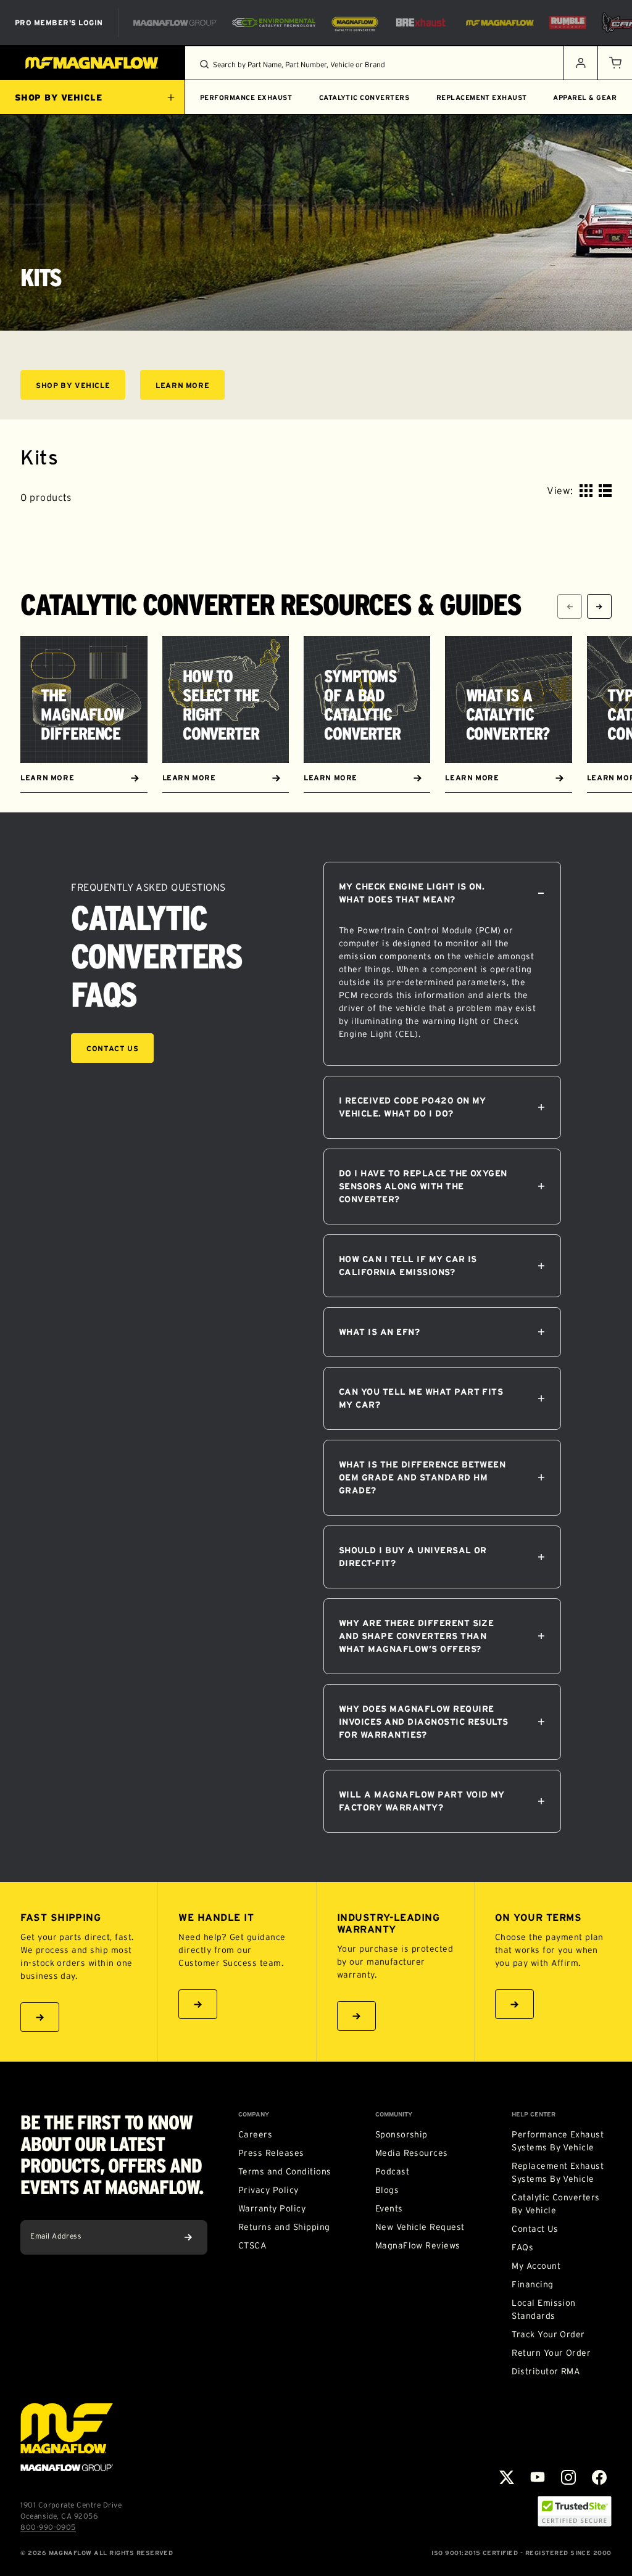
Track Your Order (548, 2334)
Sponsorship (401, 2134)
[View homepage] (93, 63)
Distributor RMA (546, 2371)
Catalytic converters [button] (364, 97)
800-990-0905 (48, 2527)
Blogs (387, 2190)
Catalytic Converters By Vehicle (556, 2204)
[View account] (580, 63)
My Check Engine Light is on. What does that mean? (412, 893)
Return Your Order (551, 2353)
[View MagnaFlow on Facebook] (599, 2477)
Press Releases (271, 2153)
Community (394, 2115)
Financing (532, 2284)
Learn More (190, 387)
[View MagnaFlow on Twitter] (507, 2477)
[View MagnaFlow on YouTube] (538, 2477)
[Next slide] (599, 606)
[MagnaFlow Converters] (355, 23)
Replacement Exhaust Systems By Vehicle (558, 2172)
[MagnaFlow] (498, 23)
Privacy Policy (268, 2190)
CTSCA (252, 2245)
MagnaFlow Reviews (418, 2245)
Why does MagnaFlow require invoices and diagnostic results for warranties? (424, 1722)
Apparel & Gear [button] (585, 97)
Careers (255, 2134)
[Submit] (188, 2237)
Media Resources (412, 2153)
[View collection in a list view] (605, 491)
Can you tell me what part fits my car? (421, 1398)
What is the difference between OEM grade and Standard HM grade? (422, 1477)
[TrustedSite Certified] (575, 2511)
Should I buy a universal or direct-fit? (413, 1557)
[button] (615, 63)
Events (389, 2208)
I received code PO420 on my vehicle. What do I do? (413, 1107)
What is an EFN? (379, 1332)
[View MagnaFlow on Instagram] (568, 2477)
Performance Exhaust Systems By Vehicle (558, 2141)
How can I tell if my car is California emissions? (408, 1265)
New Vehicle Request (420, 2227)
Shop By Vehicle (81, 387)
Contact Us (112, 1048)
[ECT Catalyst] (274, 23)
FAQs (522, 2247)
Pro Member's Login (59, 23)
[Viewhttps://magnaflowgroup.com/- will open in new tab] (175, 23)
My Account (536, 2266)
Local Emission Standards (544, 2309)
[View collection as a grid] (586, 491)
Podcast (392, 2171)
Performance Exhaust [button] (246, 97)
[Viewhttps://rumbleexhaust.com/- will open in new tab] (568, 23)
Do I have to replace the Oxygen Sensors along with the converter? (423, 1186)
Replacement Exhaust (482, 97)
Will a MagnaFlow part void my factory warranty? (422, 1801)
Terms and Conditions (285, 2171)
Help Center (534, 2115)
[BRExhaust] (421, 23)
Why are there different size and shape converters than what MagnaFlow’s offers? (416, 1636)
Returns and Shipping (284, 2227)
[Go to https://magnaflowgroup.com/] (67, 2437)
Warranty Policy (272, 2208)
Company (254, 2115)
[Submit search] (204, 64)
